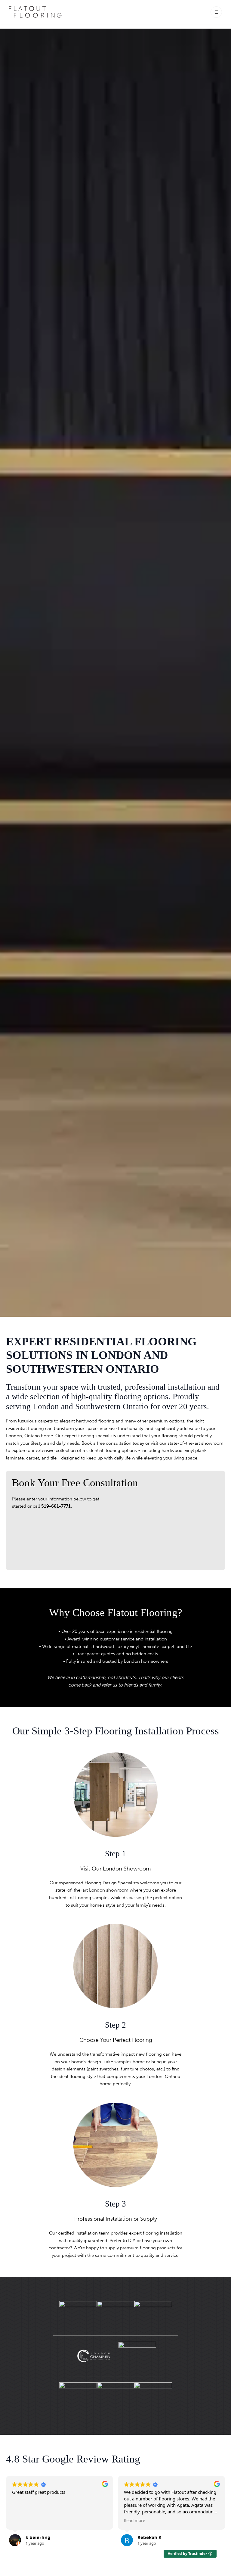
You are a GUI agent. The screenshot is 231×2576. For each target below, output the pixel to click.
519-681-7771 (56, 1506)
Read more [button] (23, 2521)
